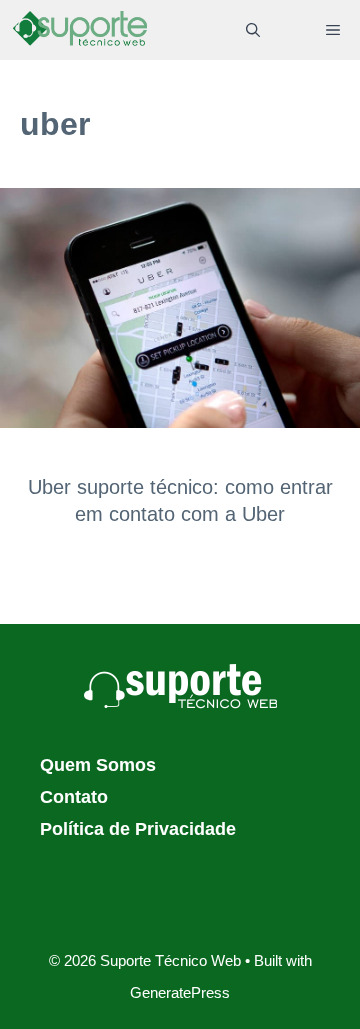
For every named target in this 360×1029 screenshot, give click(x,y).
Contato (74, 797)
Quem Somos (98, 765)
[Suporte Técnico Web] (80, 30)
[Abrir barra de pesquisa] (253, 30)
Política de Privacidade (138, 829)
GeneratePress (180, 992)
